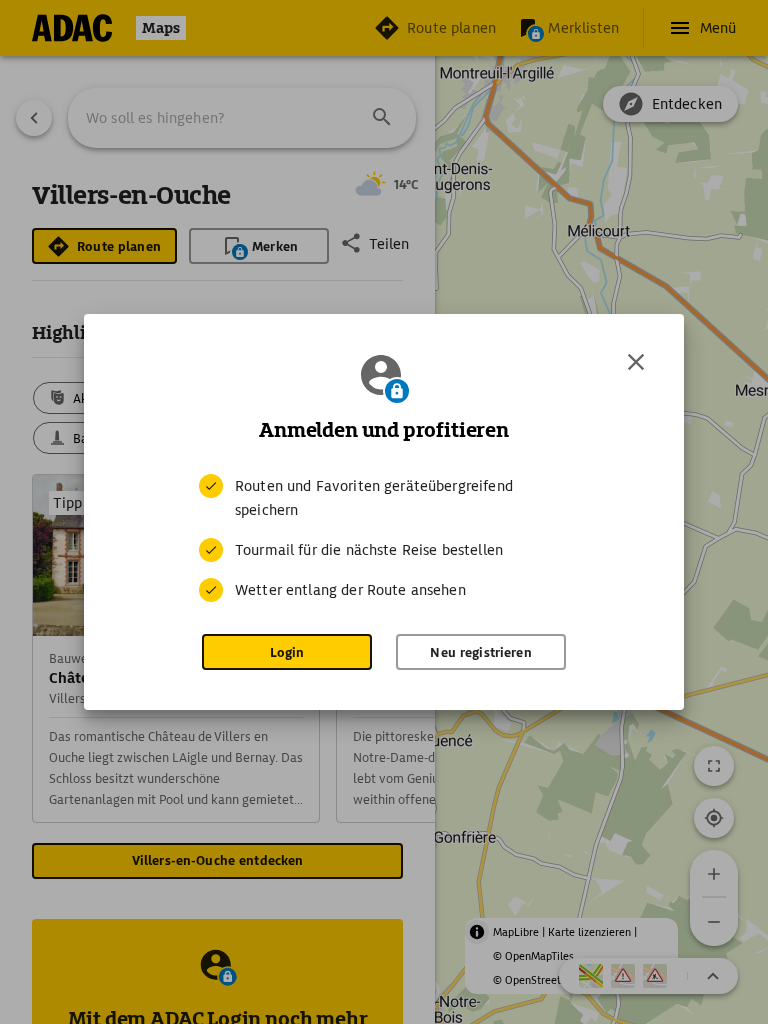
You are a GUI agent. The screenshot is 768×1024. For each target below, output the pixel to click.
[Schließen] (636, 362)
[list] (384, 538)
